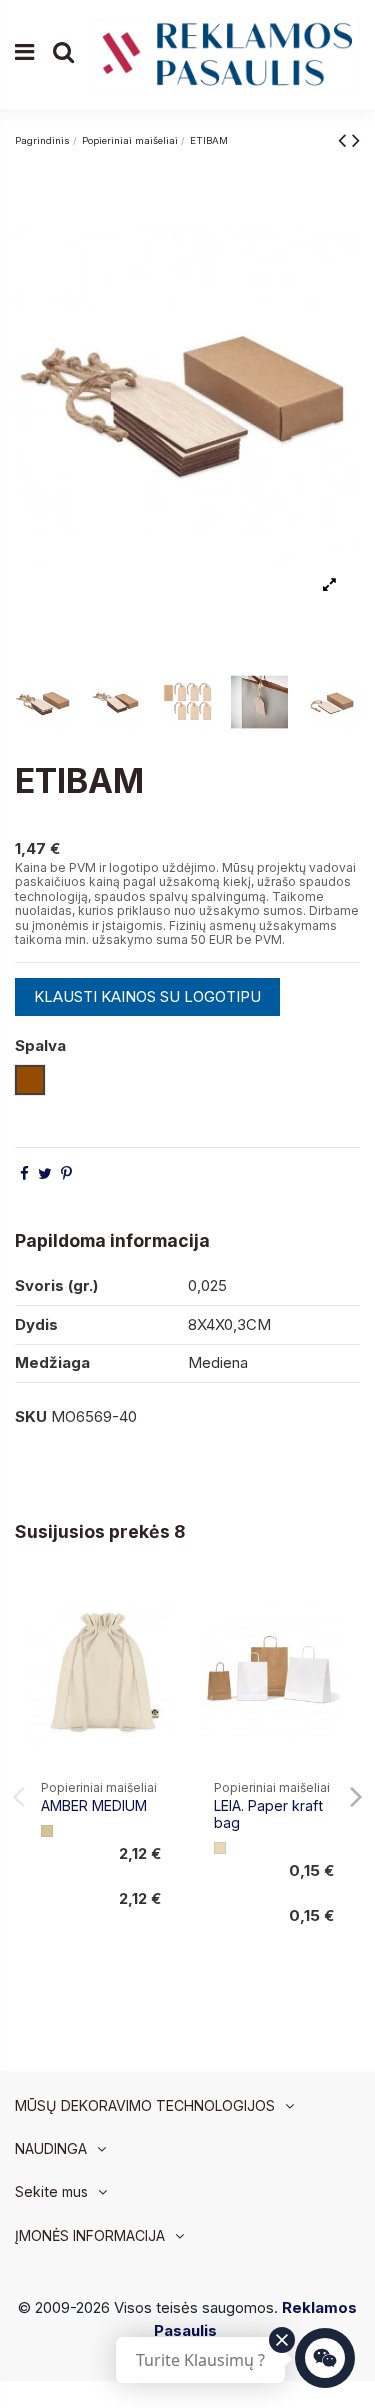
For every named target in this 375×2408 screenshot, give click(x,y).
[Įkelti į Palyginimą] (158, 1609)
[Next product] (356, 139)
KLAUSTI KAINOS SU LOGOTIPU (147, 996)
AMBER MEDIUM (94, 1805)
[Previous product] (345, 139)
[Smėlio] (47, 1831)
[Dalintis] (24, 1173)
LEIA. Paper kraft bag (268, 1814)
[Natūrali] (220, 1848)
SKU (31, 1416)
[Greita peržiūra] (158, 1645)
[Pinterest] (66, 1173)
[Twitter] (45, 1173)
